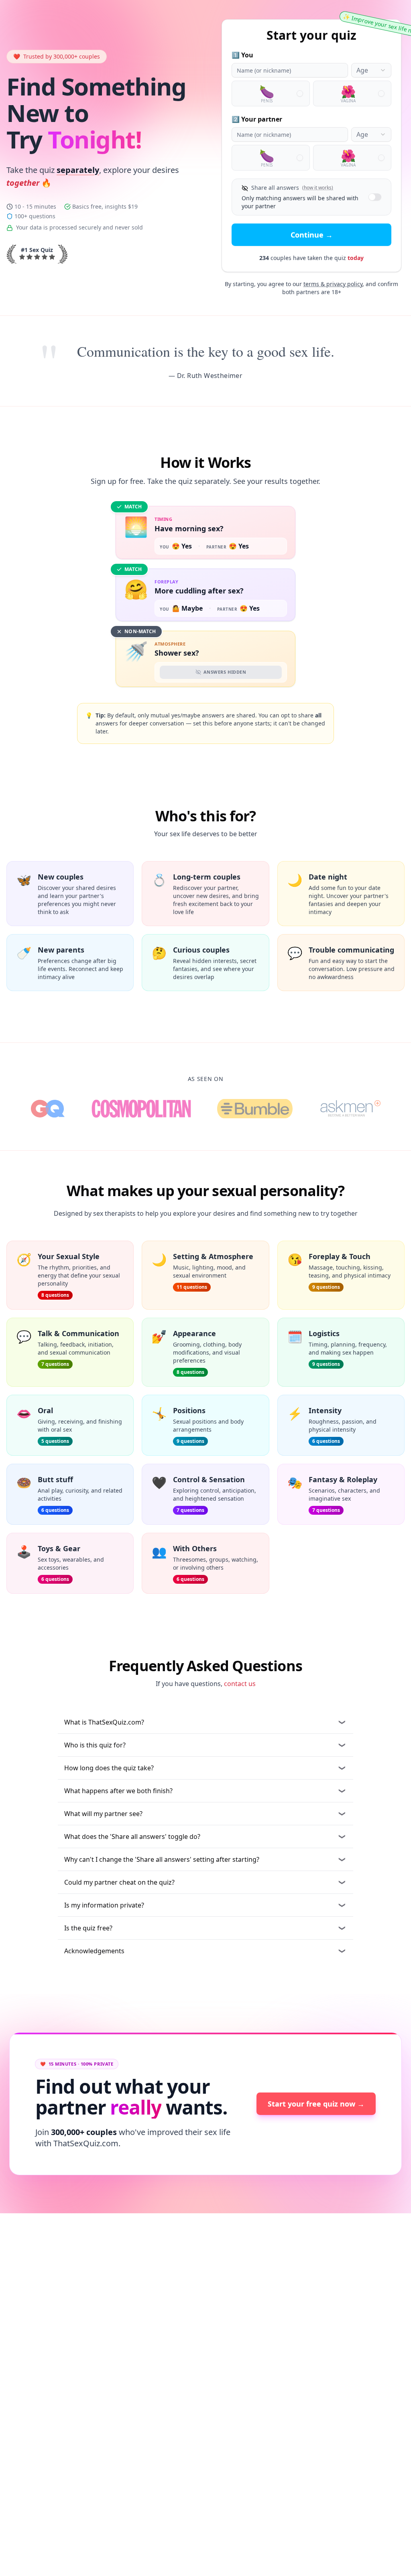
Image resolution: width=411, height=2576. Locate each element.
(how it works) (318, 188)
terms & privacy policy (333, 284)
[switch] (375, 197)
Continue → (312, 235)
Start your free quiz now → (316, 2104)
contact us (240, 1684)
